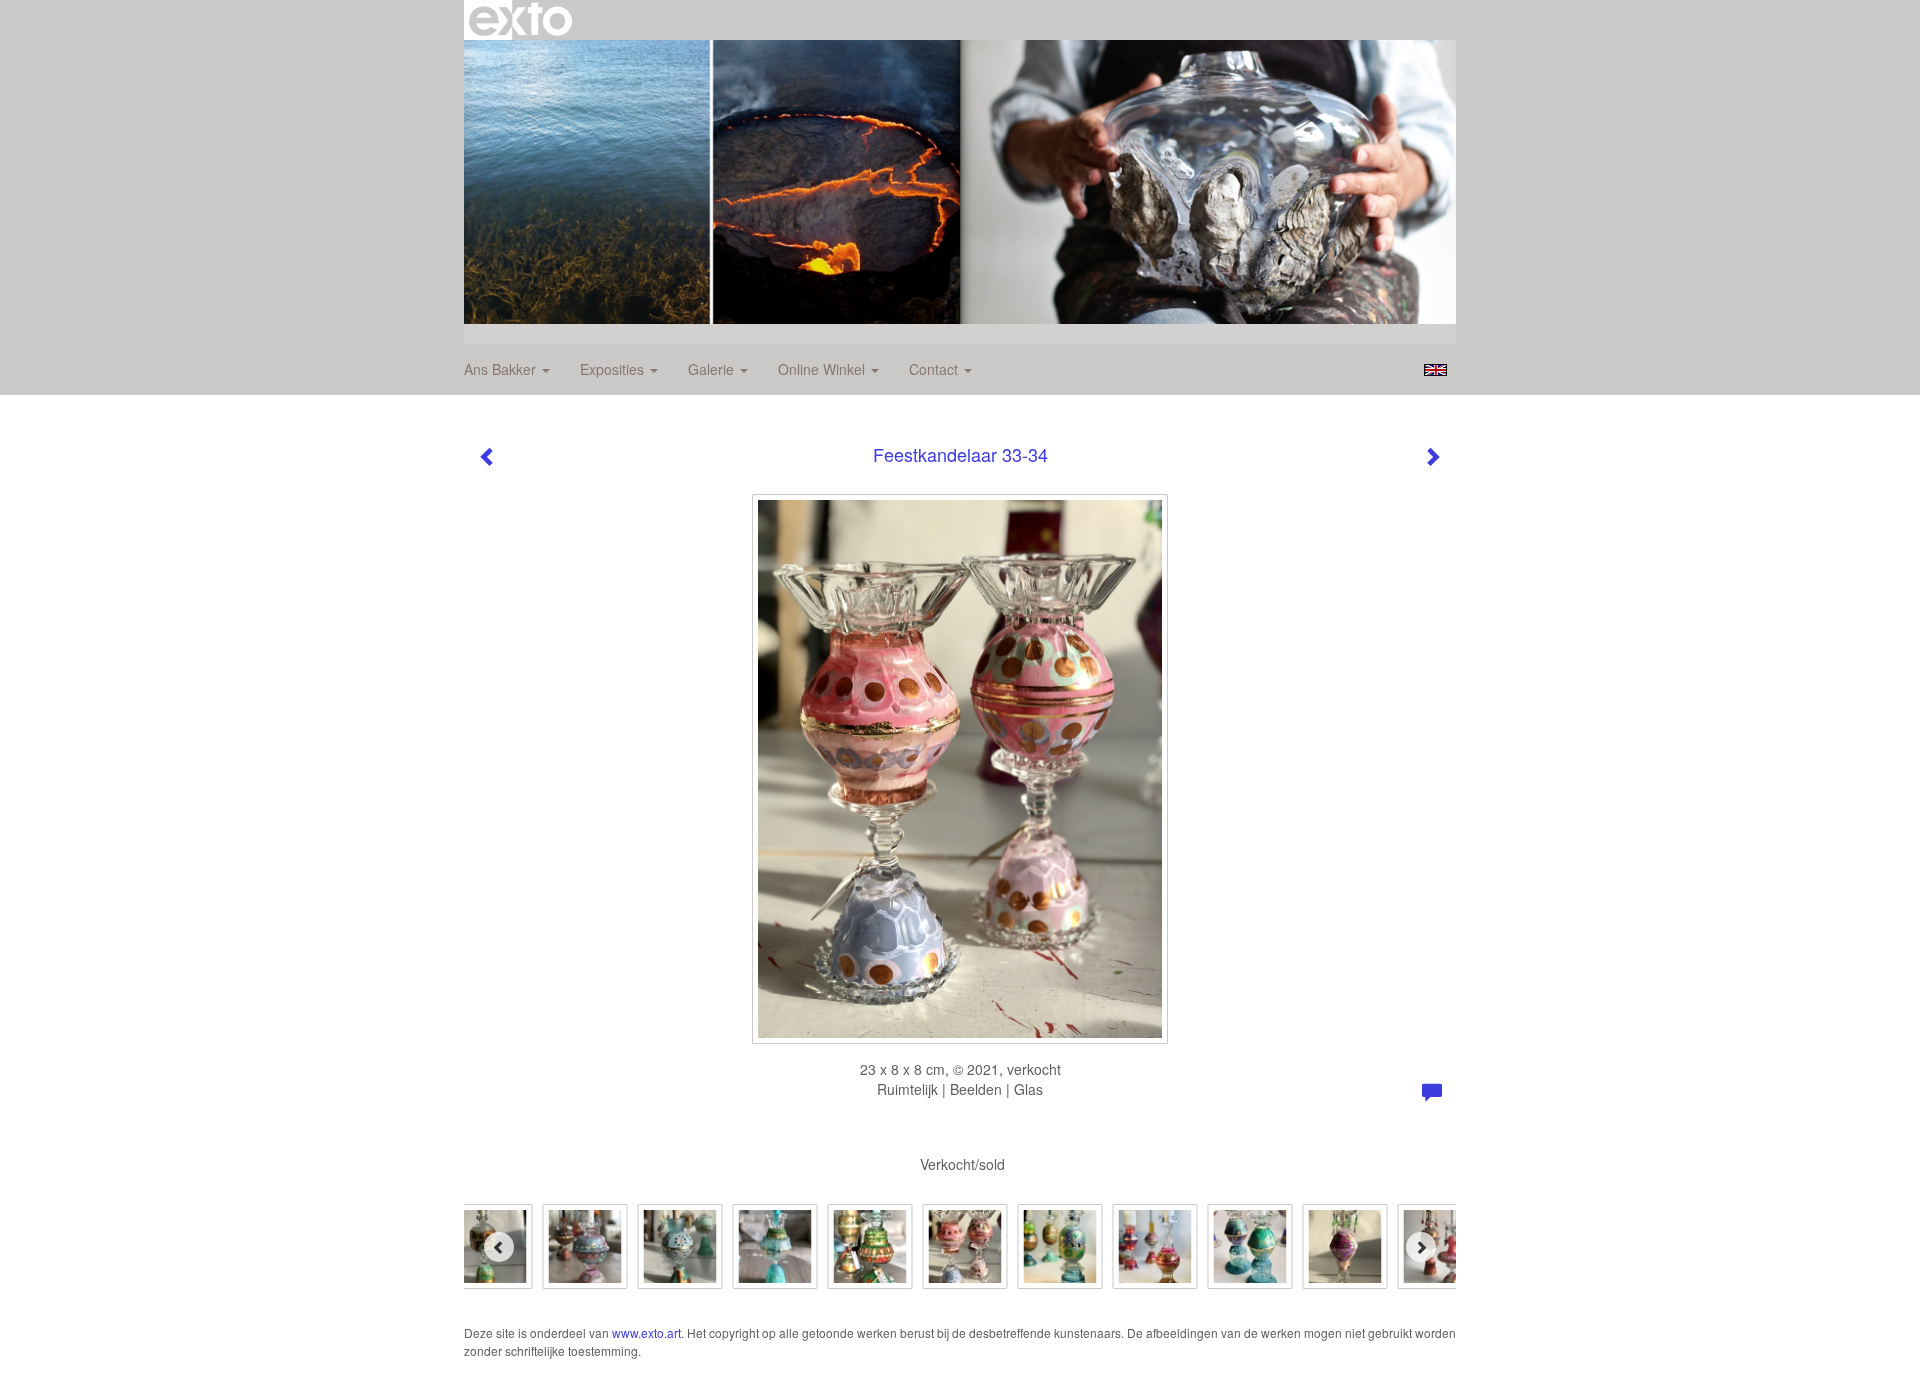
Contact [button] (935, 369)
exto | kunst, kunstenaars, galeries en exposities (520, 20)
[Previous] (499, 1247)
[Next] (1421, 1247)
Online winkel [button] (823, 369)
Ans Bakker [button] (502, 369)
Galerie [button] (713, 369)
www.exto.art (646, 1332)
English (1435, 370)
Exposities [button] (614, 369)
